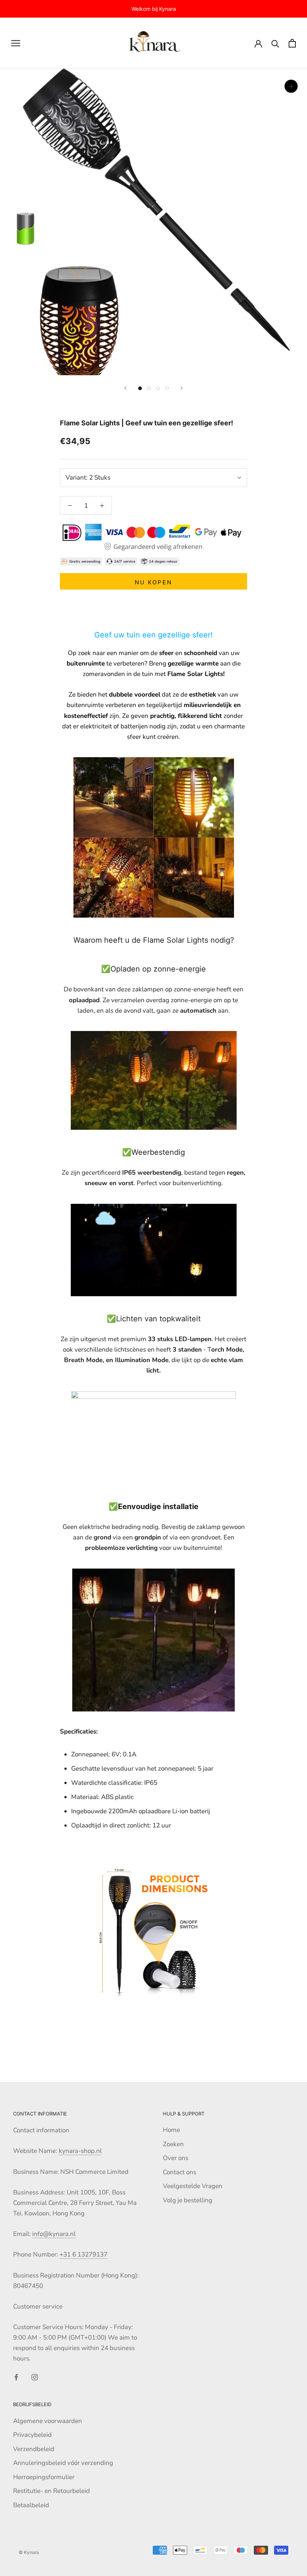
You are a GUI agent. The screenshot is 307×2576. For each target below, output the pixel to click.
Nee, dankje (220, 1338)
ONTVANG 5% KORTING (220, 1315)
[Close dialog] (277, 1200)
